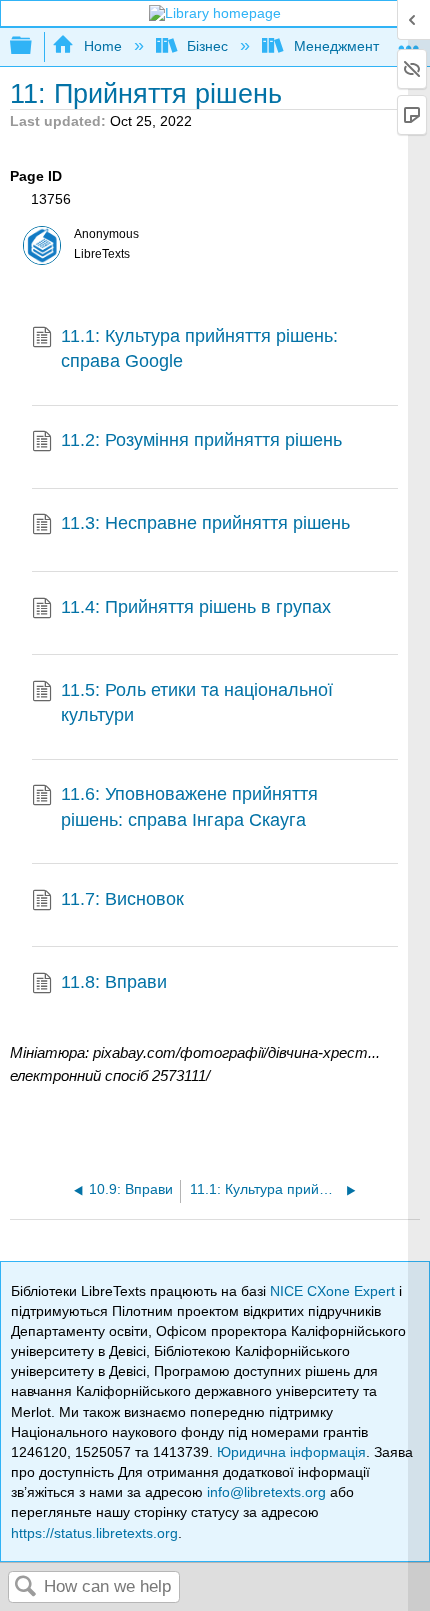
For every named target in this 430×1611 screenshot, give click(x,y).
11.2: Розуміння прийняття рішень (201, 440)
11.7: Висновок (122, 899)
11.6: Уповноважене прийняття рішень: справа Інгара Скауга (189, 806)
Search (26, 1587)
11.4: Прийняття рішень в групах (196, 607)
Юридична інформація (291, 1452)
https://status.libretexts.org (94, 1533)
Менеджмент (336, 46)
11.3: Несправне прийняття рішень (205, 523)
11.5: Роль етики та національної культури (197, 702)
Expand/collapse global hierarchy (34, 46)
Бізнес (207, 46)
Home (102, 46)
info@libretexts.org (266, 1492)
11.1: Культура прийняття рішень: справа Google (199, 348)
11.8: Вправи (114, 982)
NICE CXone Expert (334, 1291)
